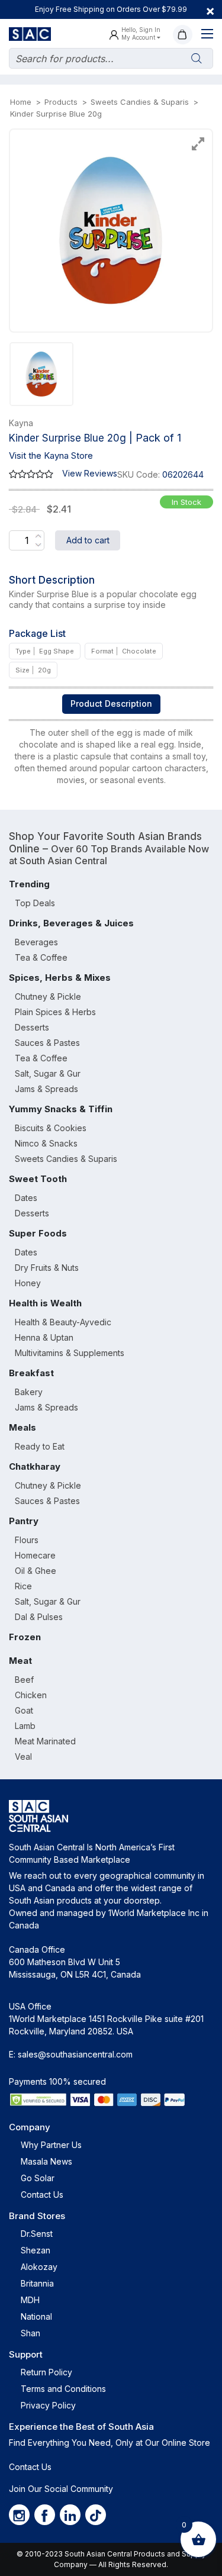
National (36, 2316)
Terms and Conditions (63, 2389)
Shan (30, 2333)
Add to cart (88, 540)
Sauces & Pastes (47, 1043)
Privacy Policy (48, 2405)
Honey (28, 1283)
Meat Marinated (45, 1741)
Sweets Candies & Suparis (66, 1159)
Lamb (25, 1726)
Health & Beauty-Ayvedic (63, 1322)
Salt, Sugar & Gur (48, 1073)
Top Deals (35, 903)
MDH (30, 2300)
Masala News (46, 2161)
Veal (23, 1756)
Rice (23, 1586)
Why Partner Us (51, 2145)
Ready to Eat (40, 1446)
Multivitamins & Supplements (70, 1353)
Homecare (35, 1555)
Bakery (29, 1392)
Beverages (36, 942)
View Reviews (90, 473)
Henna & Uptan (44, 1337)
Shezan (36, 2250)
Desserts (32, 1027)
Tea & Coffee (41, 957)
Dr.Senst (37, 2234)
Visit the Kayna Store (51, 455)
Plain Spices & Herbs (55, 1012)
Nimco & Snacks (46, 1143)
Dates (26, 1198)
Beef (24, 1680)
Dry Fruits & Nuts (47, 1268)
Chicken (31, 1695)
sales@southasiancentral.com (75, 2054)
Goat (24, 1710)
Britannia (37, 2283)
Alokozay (39, 2267)
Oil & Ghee (36, 1571)
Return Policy (46, 2372)
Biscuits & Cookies (51, 1128)
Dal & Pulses (39, 1617)
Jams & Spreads (46, 1089)
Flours (27, 1540)
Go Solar (38, 2178)
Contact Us (42, 2195)
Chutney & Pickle (48, 996)
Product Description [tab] (111, 703)
